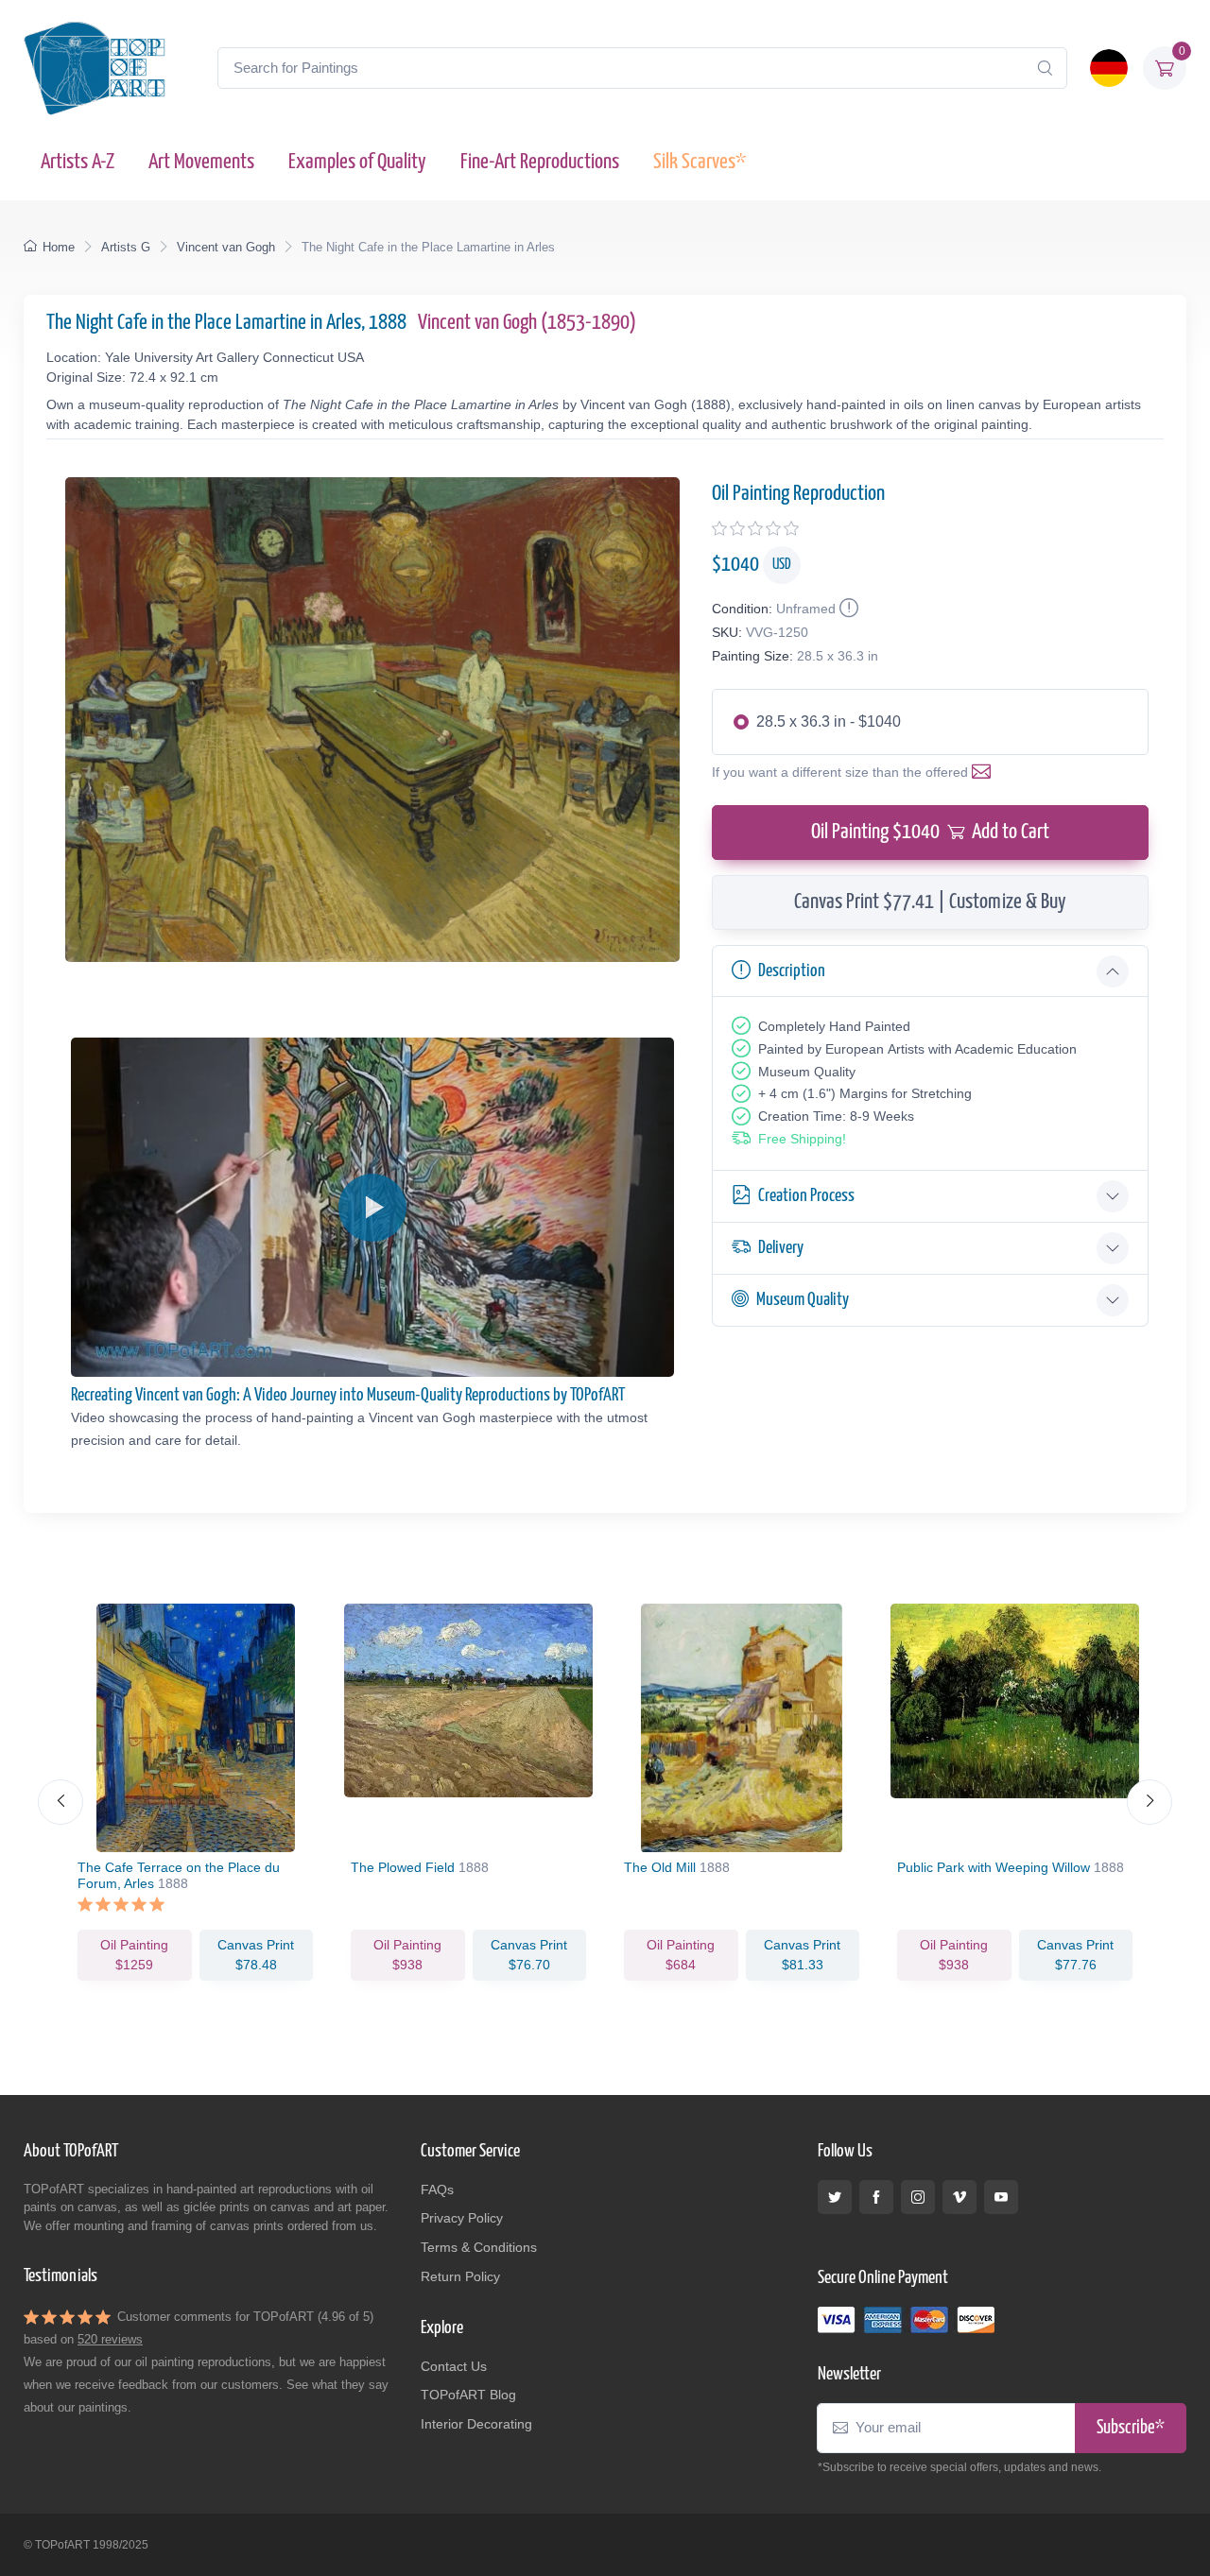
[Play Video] (372, 1208)
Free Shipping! (802, 1139)
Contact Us (454, 2366)
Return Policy (460, 2276)
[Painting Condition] (847, 609)
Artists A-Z (78, 162)
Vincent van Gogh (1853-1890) (527, 323)
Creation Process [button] (806, 1196)
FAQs (437, 2190)
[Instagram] (918, 2197)
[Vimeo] (959, 2197)
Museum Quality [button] (803, 1300)
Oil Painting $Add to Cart (930, 832)
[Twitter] (835, 2197)
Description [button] (792, 971)
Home (59, 247)
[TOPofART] (95, 68)
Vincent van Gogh (226, 247)
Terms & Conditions (479, 2247)
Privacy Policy (462, 2218)
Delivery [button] (781, 1248)
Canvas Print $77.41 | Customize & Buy (930, 902)
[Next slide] (1149, 1802)
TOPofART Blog (468, 2395)
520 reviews (110, 2339)
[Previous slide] (60, 1802)
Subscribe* (1131, 2428)
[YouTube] (1001, 2197)
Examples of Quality (357, 162)
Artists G (126, 247)
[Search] (1045, 68)
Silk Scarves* (700, 162)
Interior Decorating (476, 2424)
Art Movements (201, 162)
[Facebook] (876, 2197)
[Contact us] (985, 772)
